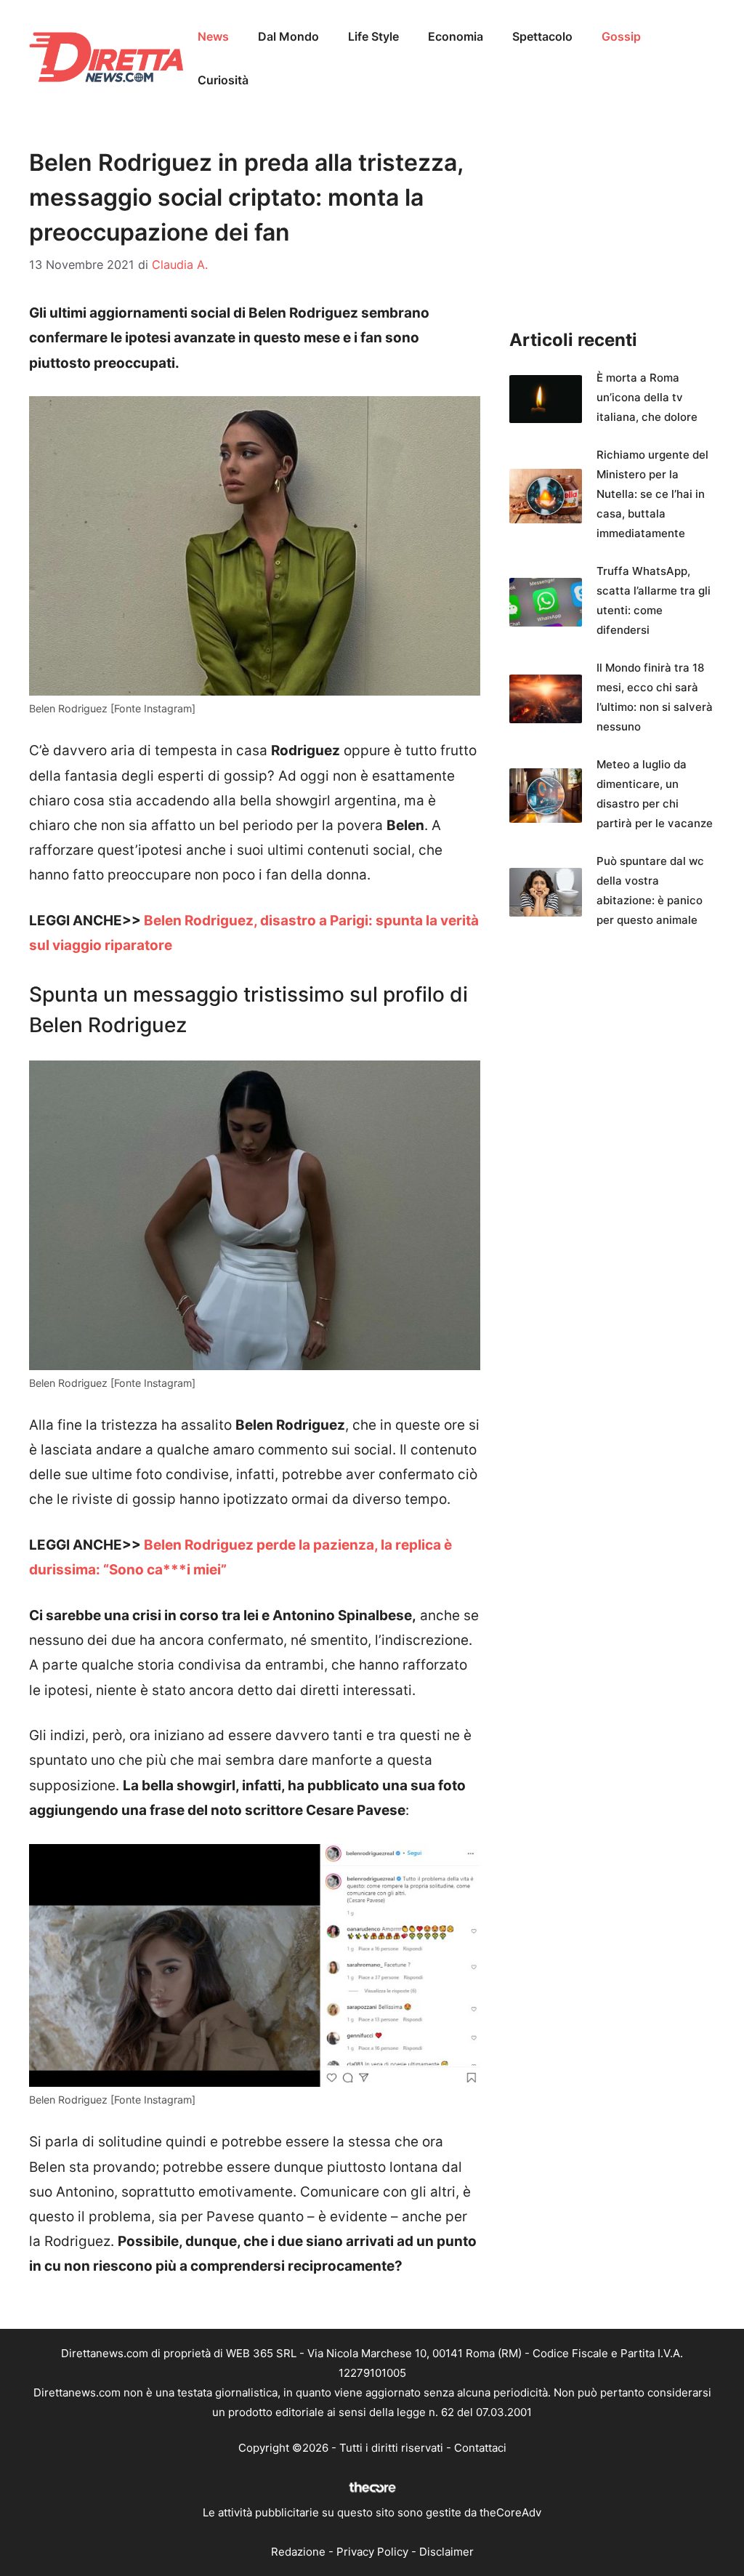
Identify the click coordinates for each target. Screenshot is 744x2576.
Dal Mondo (288, 36)
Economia (456, 36)
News (213, 36)
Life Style (373, 36)
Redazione (298, 2552)
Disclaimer (446, 2552)
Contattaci (480, 2448)
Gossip (621, 36)
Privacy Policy (372, 2552)
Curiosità (223, 80)
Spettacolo (542, 36)
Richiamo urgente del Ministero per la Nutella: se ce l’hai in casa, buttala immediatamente (652, 494)
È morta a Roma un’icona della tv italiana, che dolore (647, 397)
